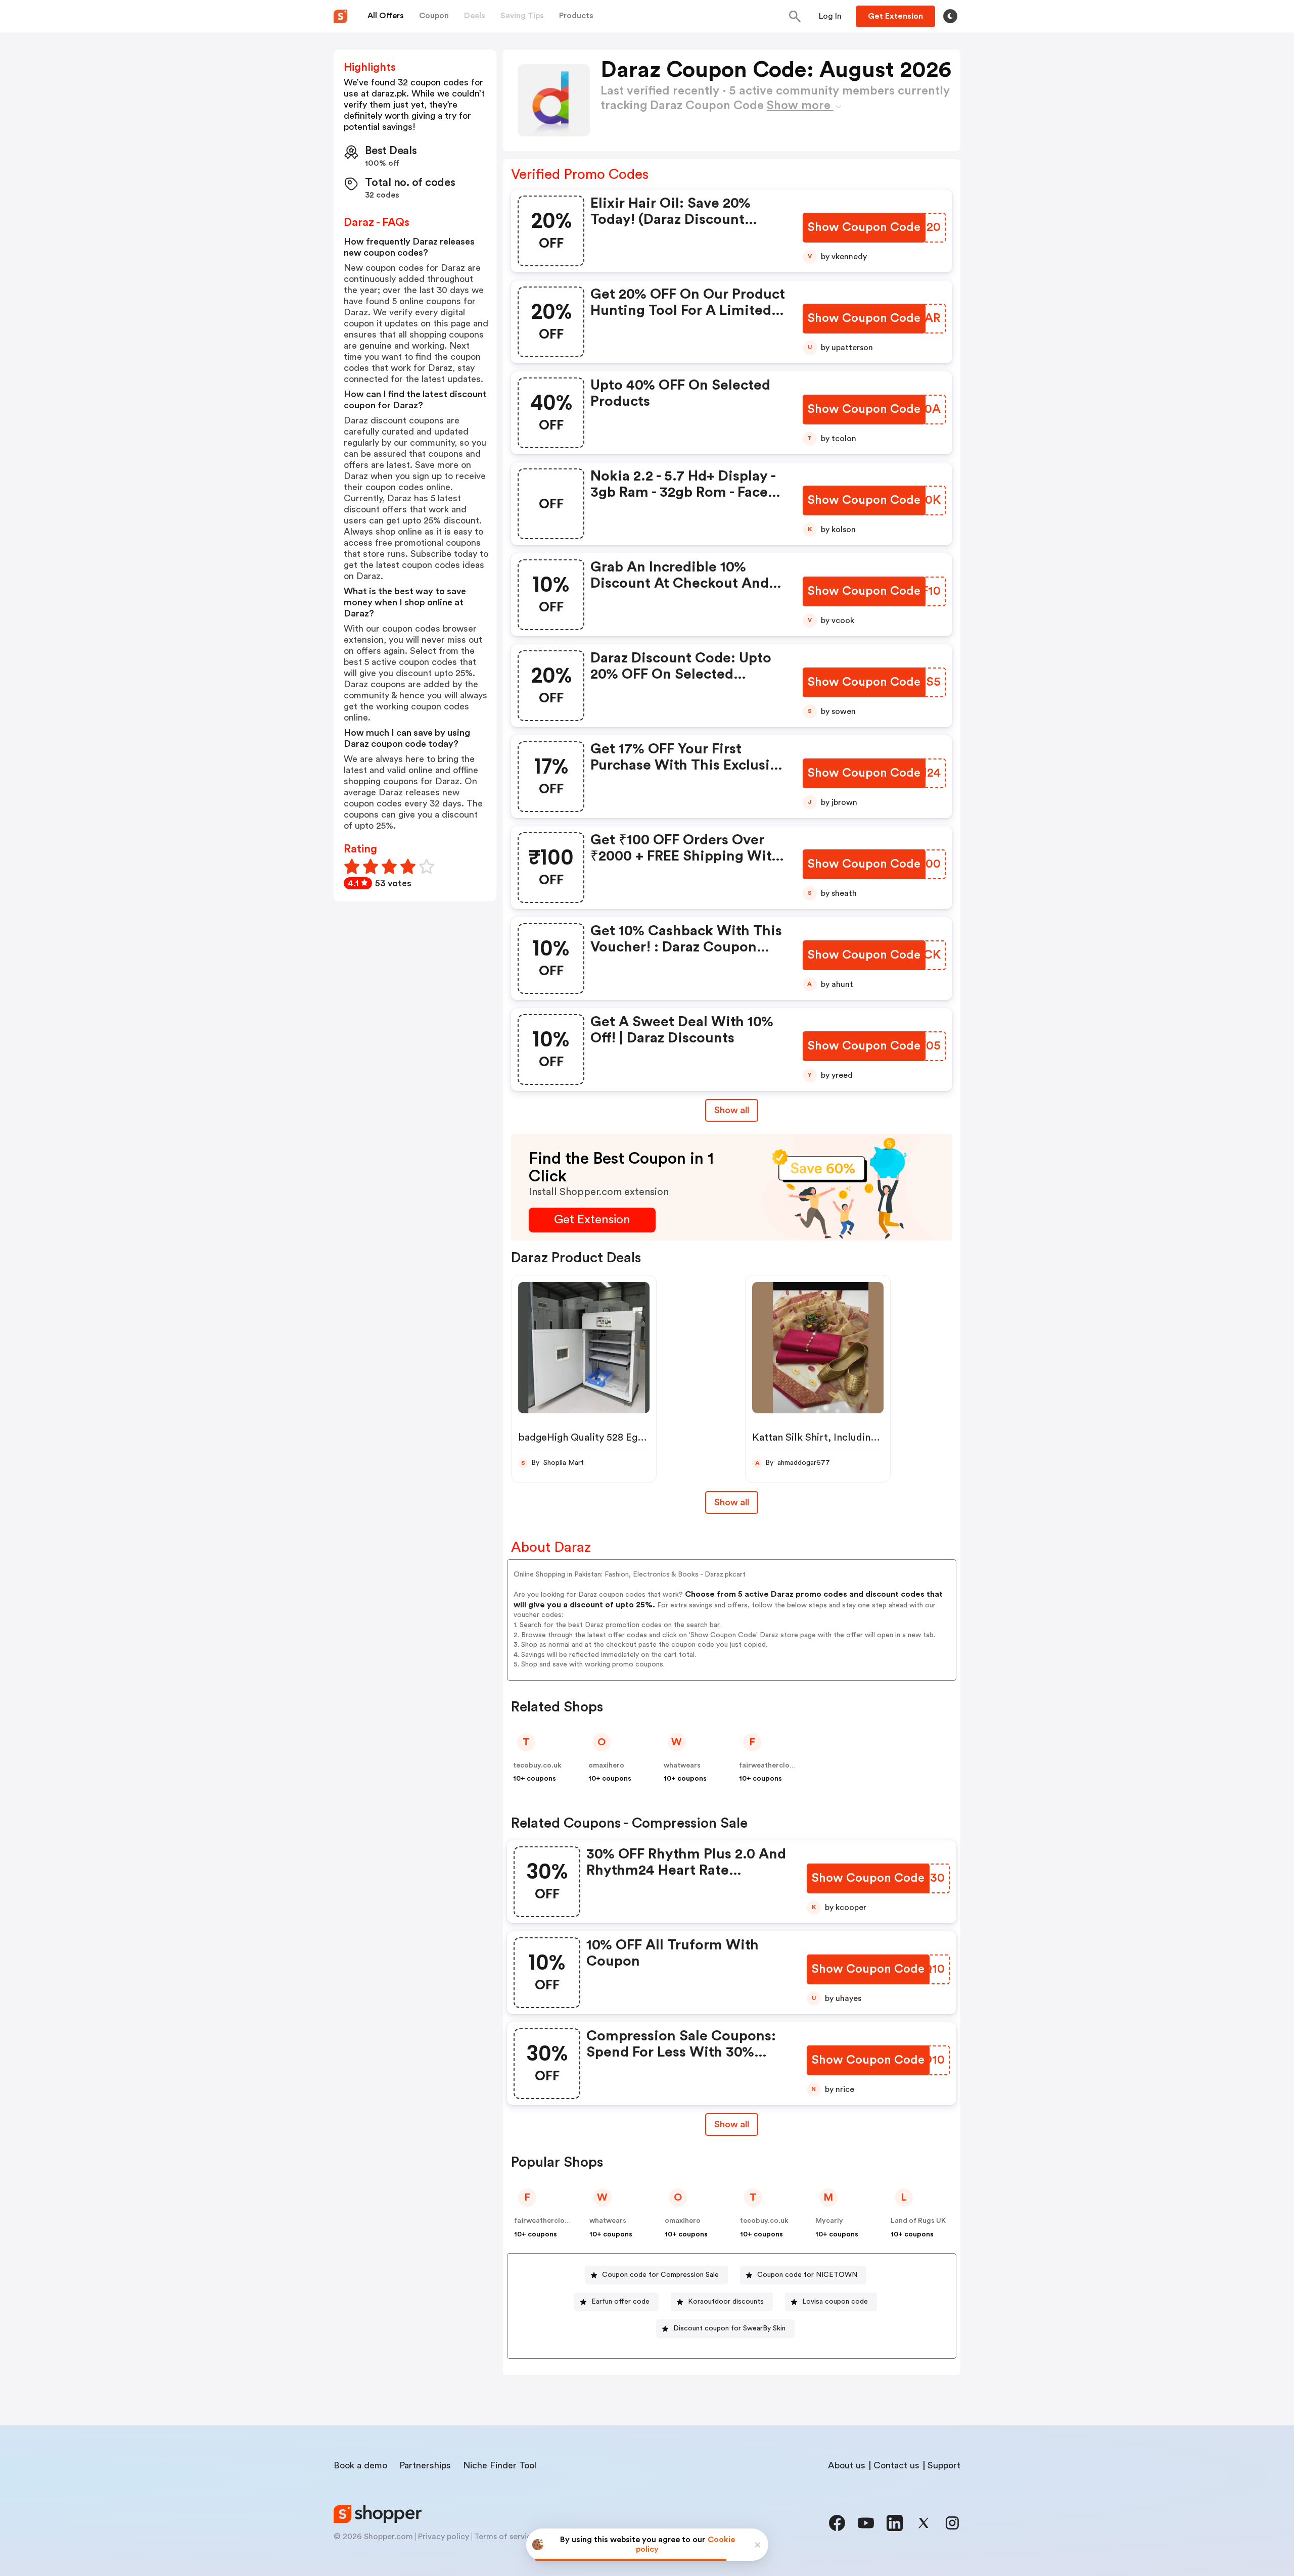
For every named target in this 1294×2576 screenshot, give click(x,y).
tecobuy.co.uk (537, 1766)
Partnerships (425, 2465)
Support (944, 2465)
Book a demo (360, 2465)
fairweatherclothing (773, 1766)
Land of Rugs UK (918, 2221)
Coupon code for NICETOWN (807, 2275)
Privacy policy (444, 2537)
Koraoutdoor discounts (726, 2302)
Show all (732, 1110)
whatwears (682, 1766)
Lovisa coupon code (835, 2302)
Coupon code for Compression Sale (660, 2275)
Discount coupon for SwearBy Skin (729, 2328)
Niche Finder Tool (500, 2465)
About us (847, 2465)
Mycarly (829, 2221)
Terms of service (505, 2537)
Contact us (896, 2465)
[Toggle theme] (950, 16)
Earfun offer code (620, 2302)
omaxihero (606, 1766)
